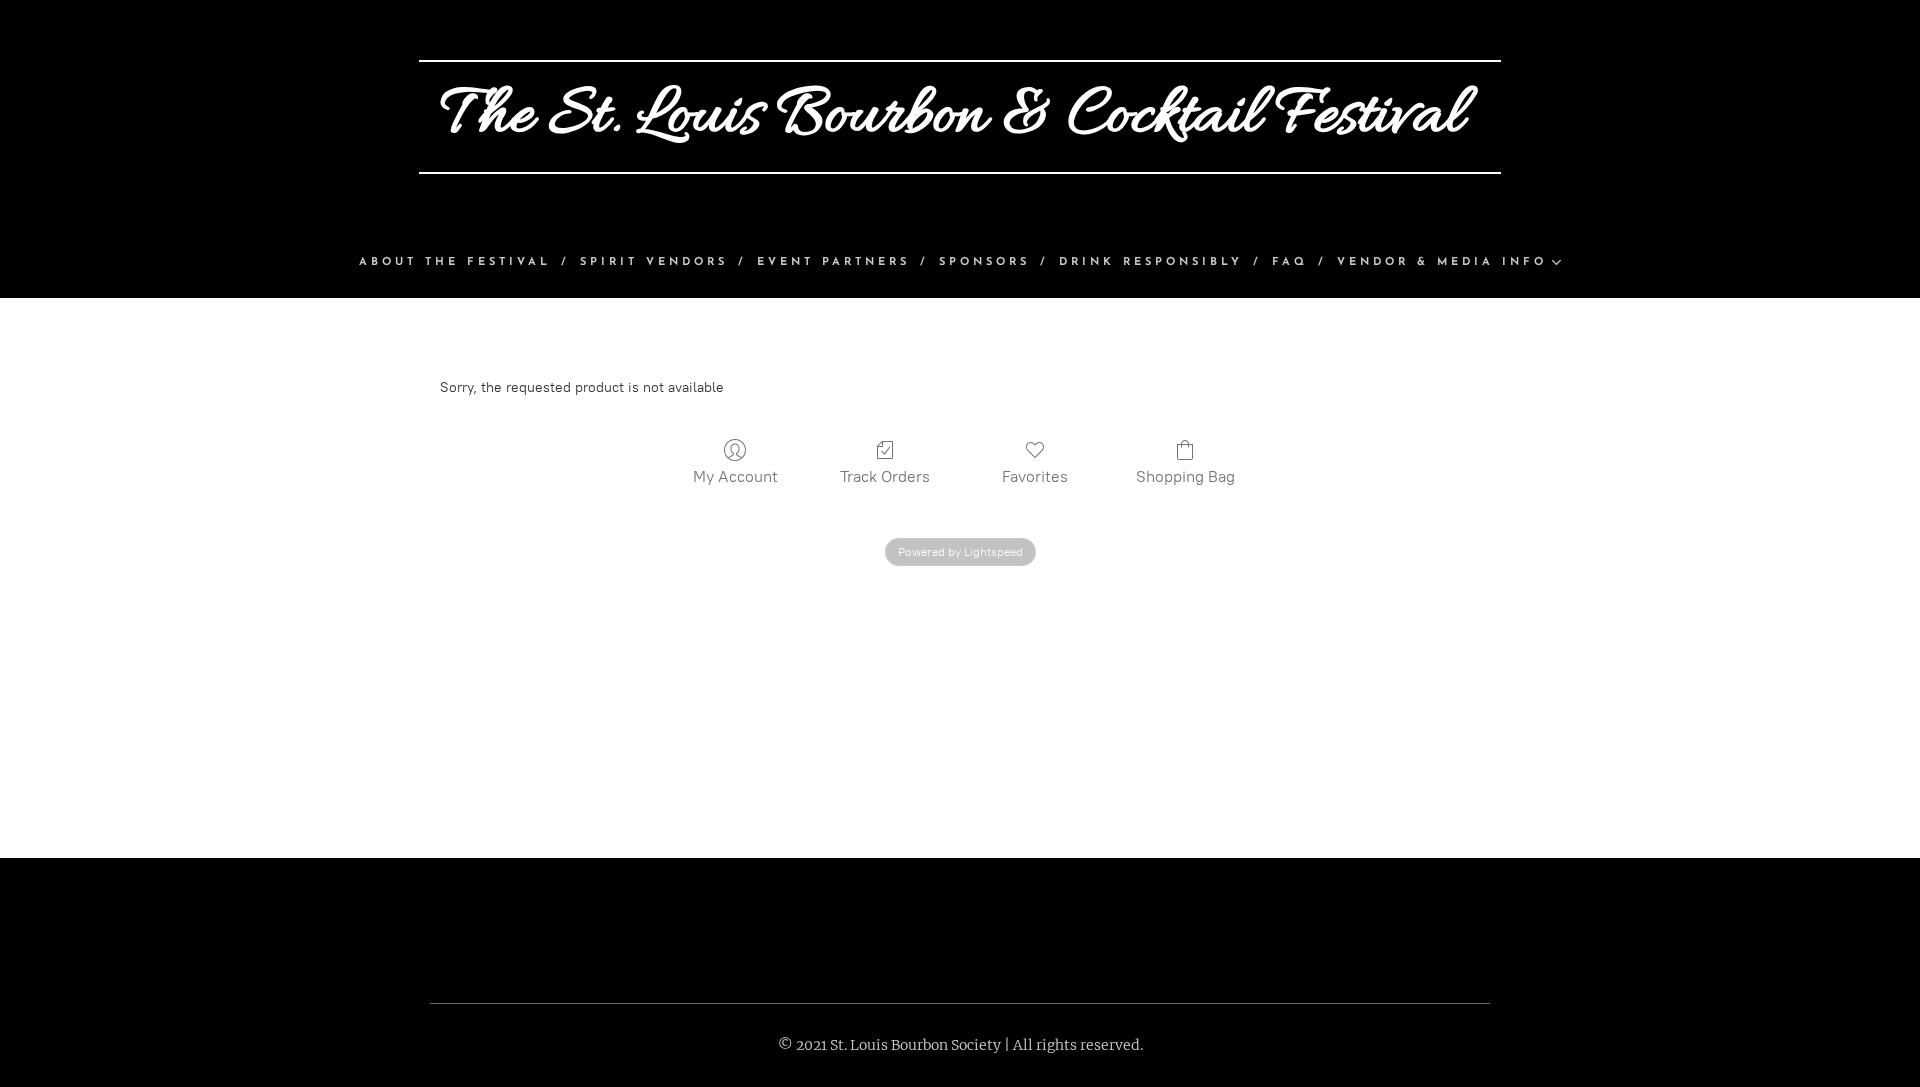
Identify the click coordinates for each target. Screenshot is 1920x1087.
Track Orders (885, 476)
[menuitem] (464, 263)
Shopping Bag (1185, 476)
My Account (735, 476)
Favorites (1035, 476)
